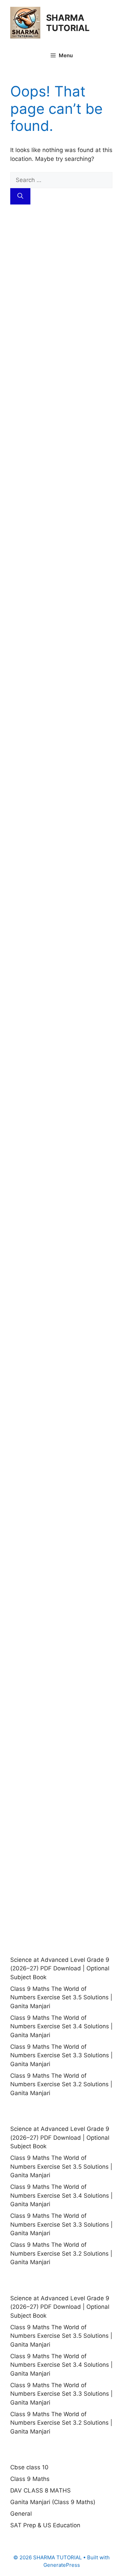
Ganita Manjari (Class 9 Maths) (53, 2502)
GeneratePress (62, 2565)
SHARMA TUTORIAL (68, 23)
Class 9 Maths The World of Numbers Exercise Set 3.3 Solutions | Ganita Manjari (61, 2055)
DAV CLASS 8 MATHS (40, 2490)
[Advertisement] (61, 293)
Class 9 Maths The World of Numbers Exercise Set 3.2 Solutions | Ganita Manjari (61, 2084)
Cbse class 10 (29, 2467)
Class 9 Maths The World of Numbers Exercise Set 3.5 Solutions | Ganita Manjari (61, 1997)
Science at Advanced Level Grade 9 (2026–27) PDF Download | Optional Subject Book (60, 1968)
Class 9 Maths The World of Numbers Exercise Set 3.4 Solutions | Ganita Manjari (61, 2026)
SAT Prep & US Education (45, 2525)
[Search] (20, 196)
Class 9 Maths (30, 2479)
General (21, 2514)
